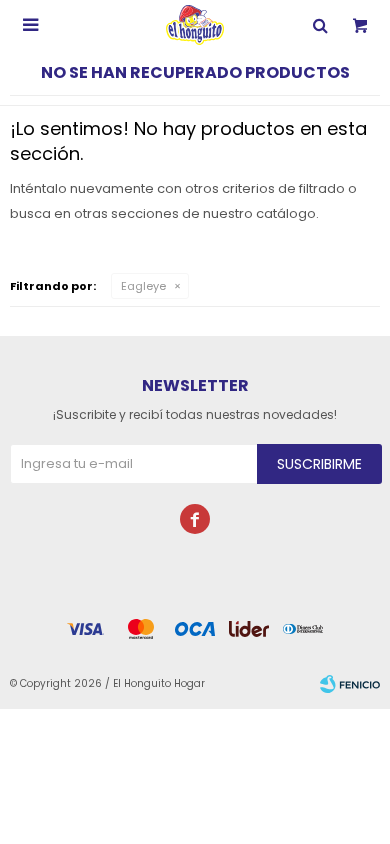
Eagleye (143, 286)
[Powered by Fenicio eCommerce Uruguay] (350, 684)
